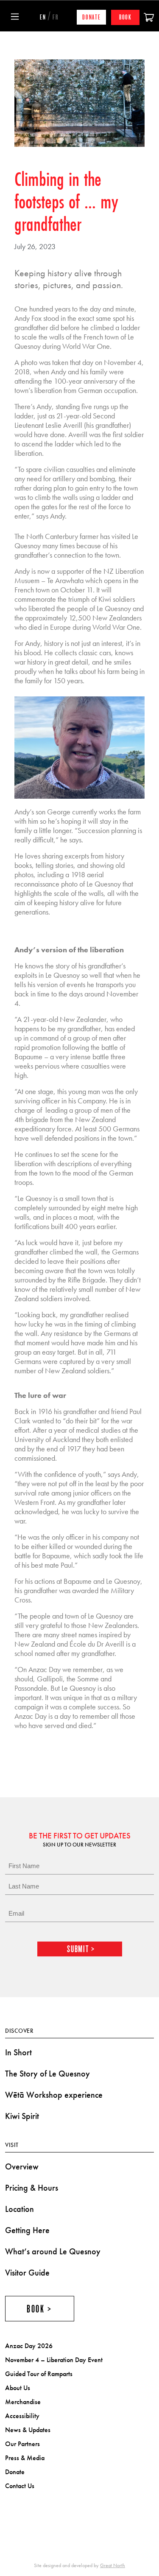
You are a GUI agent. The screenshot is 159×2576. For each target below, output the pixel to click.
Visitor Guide (27, 2273)
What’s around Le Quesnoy (53, 2251)
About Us (18, 2388)
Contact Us (20, 2486)
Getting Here (27, 2230)
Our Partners (22, 2444)
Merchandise (23, 2402)
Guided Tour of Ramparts (39, 2374)
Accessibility (22, 2416)
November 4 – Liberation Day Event (54, 2360)
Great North (113, 2565)
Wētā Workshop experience (54, 2095)
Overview (22, 2166)
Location (20, 2209)
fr (56, 17)
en (43, 17)
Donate (92, 17)
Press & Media (25, 2458)
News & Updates (28, 2430)
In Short (18, 2052)
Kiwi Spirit (22, 2116)
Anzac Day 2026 (29, 2346)
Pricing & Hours (32, 2188)
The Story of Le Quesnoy (47, 2074)
